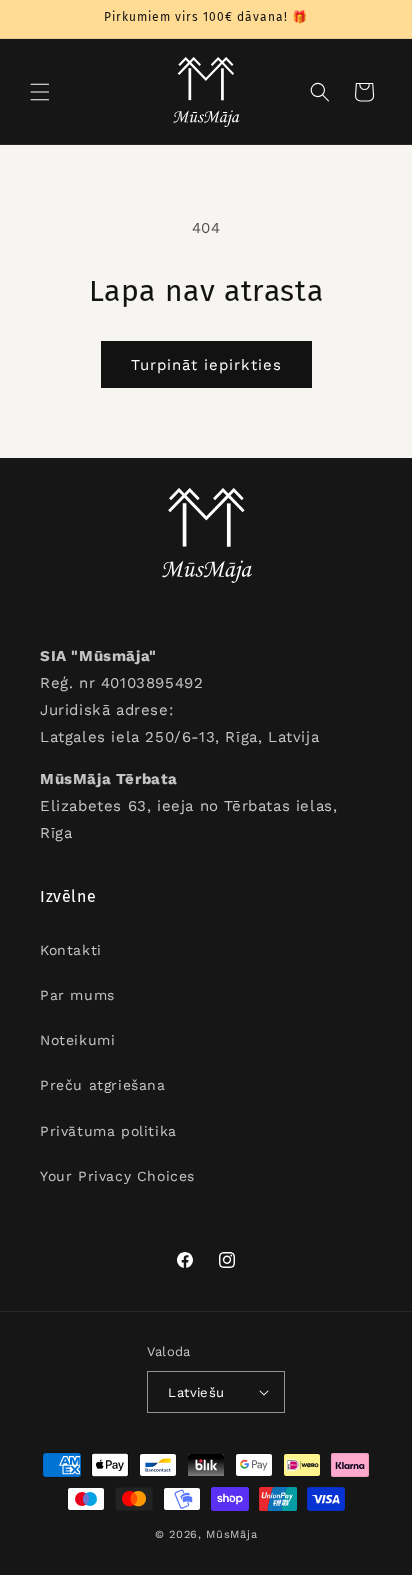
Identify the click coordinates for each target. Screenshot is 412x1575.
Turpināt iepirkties (206, 365)
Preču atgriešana (103, 1085)
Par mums (77, 995)
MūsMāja (231, 1534)
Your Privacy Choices (117, 1176)
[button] (40, 92)
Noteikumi (77, 1040)
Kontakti (71, 950)
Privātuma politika (108, 1131)
